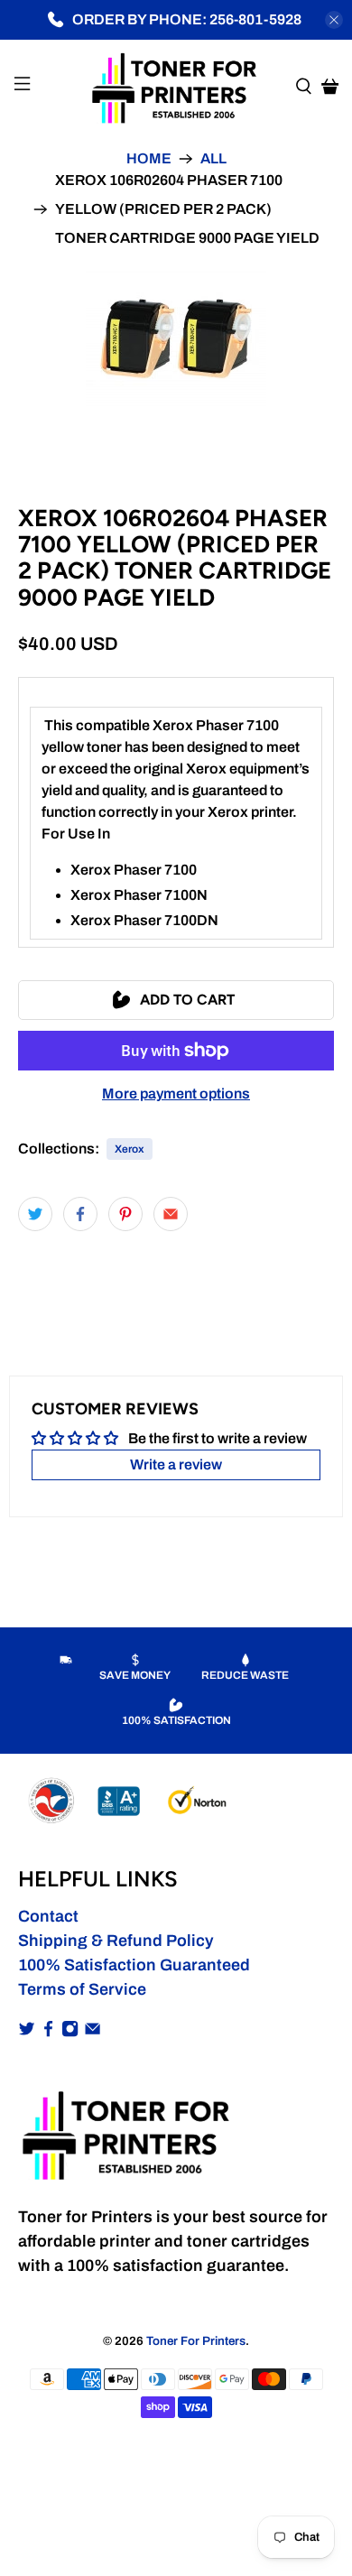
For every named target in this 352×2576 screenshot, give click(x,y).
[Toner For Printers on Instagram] (70, 2032)
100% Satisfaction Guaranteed (134, 1965)
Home (149, 159)
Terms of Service (82, 1989)
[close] (334, 20)
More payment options (176, 1093)
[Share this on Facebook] (80, 1214)
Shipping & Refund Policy (116, 1941)
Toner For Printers (196, 2341)
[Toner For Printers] (176, 87)
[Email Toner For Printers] (93, 2032)
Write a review (176, 1464)
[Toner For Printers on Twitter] (27, 2032)
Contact (48, 1916)
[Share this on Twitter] (35, 1214)
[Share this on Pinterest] (125, 1214)
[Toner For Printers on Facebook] (48, 2032)
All (213, 159)
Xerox (130, 1149)
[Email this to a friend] (171, 1214)
